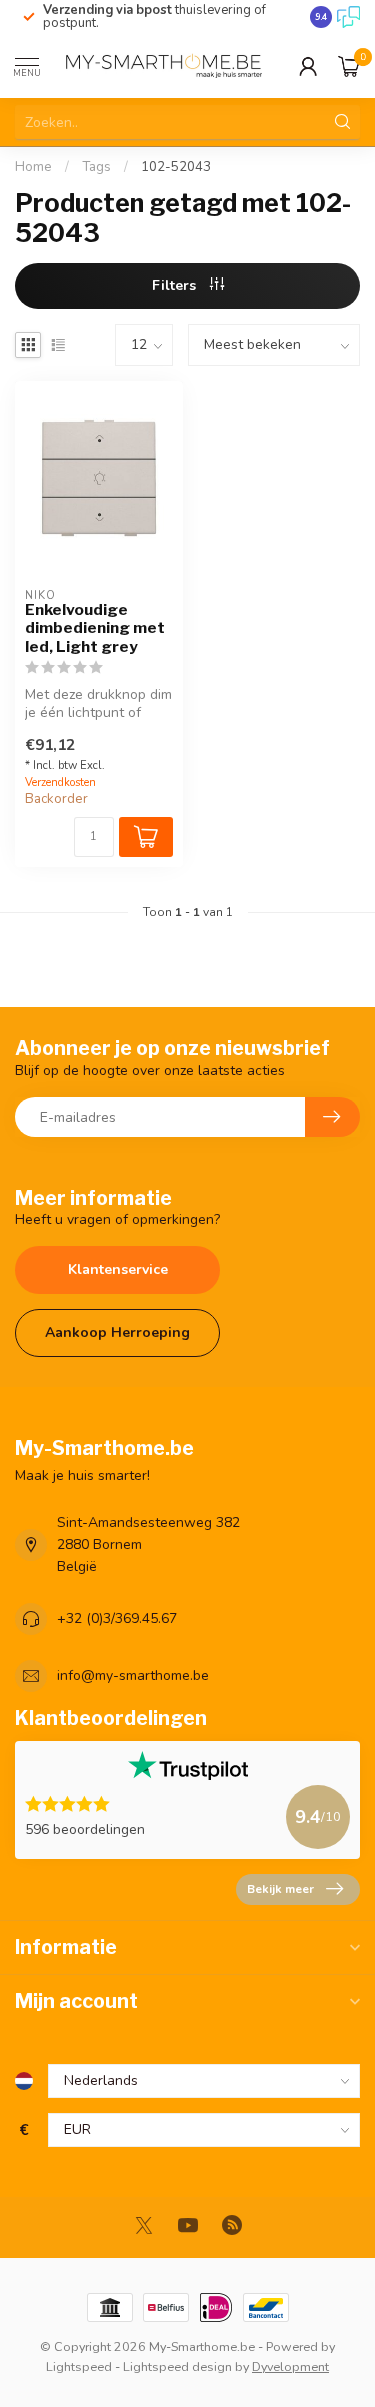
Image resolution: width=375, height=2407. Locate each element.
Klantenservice (118, 1269)
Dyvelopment (290, 2366)
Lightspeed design (177, 2366)
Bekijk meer (280, 1889)
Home (33, 167)
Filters (176, 285)
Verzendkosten (60, 782)
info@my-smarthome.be (133, 1675)
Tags (96, 167)
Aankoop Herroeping (117, 1332)
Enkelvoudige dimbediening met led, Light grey (95, 628)
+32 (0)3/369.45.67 (117, 1618)
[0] (349, 66)
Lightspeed (79, 2366)
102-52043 (176, 167)
